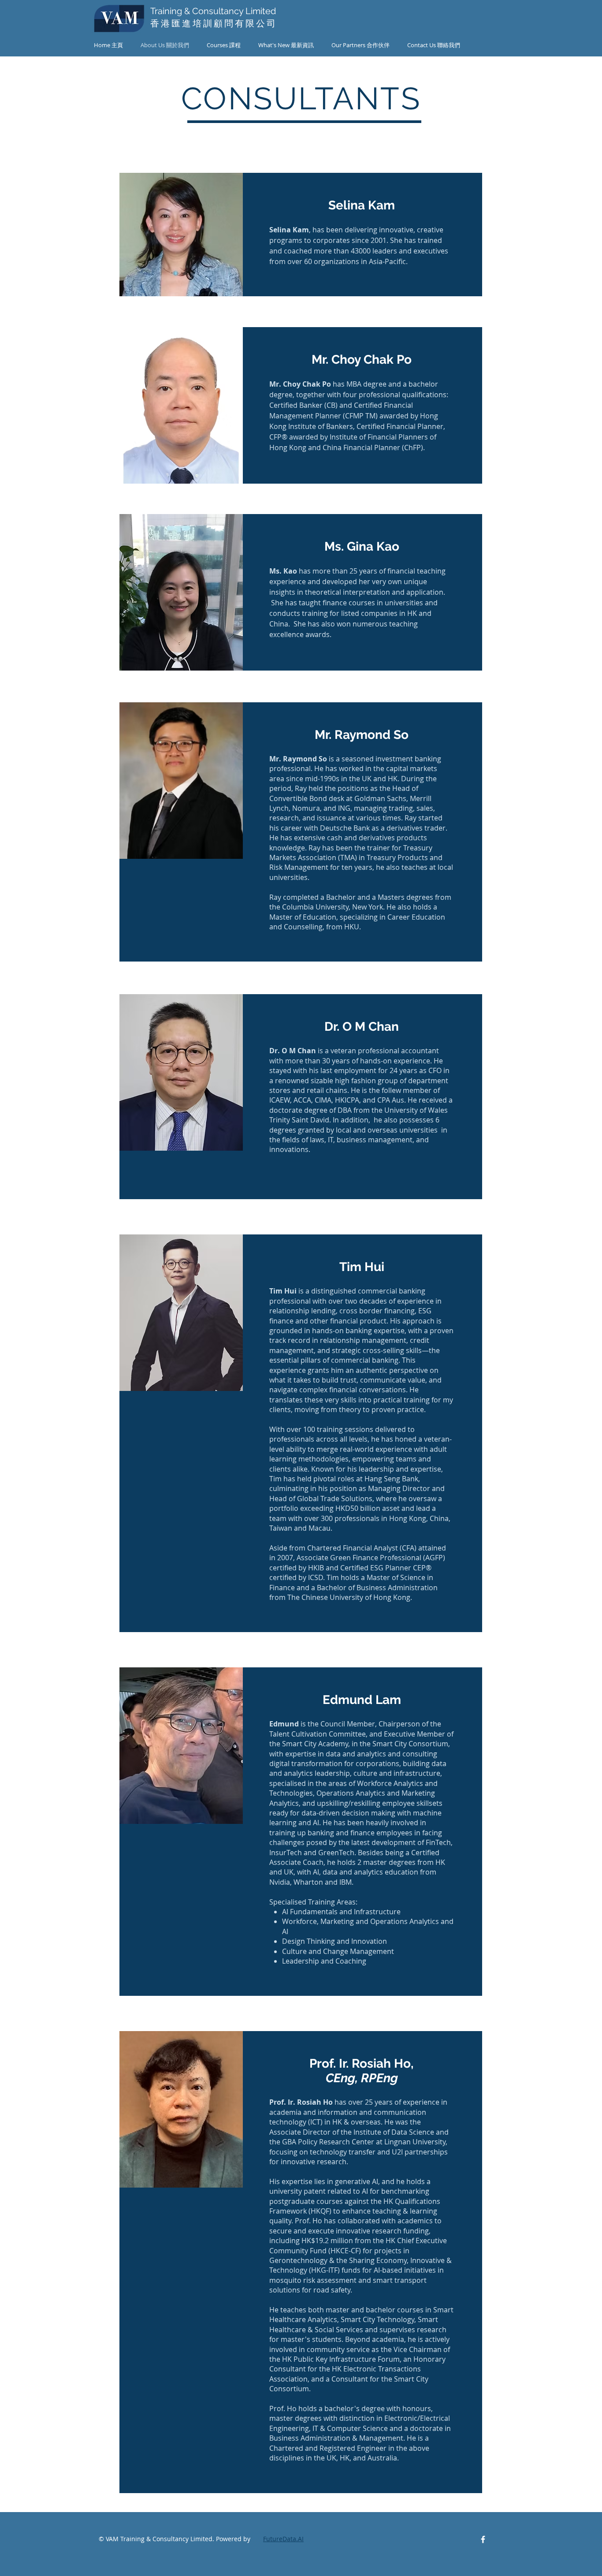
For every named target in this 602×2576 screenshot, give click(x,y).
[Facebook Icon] (483, 2539)
